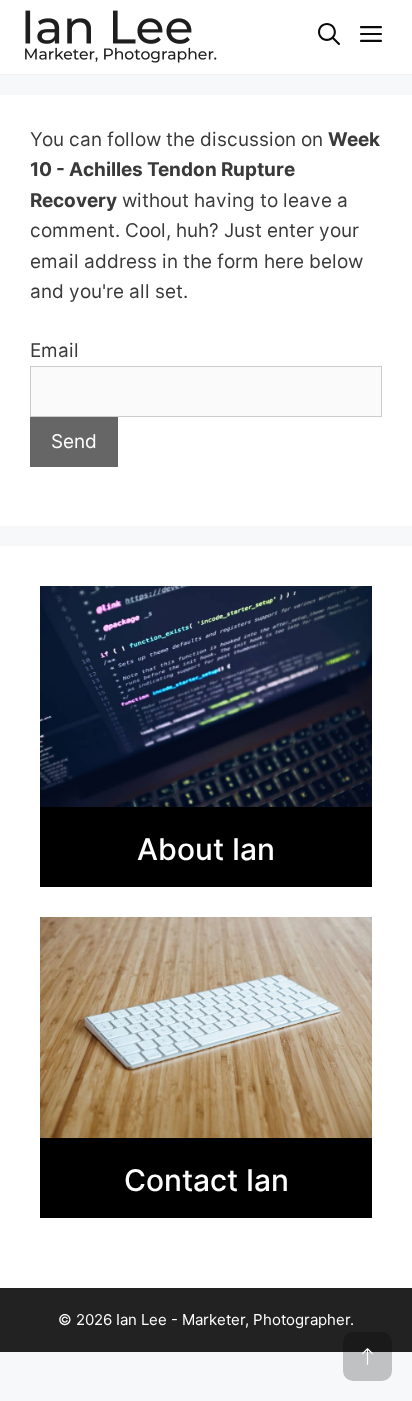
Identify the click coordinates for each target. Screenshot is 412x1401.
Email (54, 350)
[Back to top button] (367, 1356)
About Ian (206, 849)
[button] (329, 35)
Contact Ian (206, 1180)
